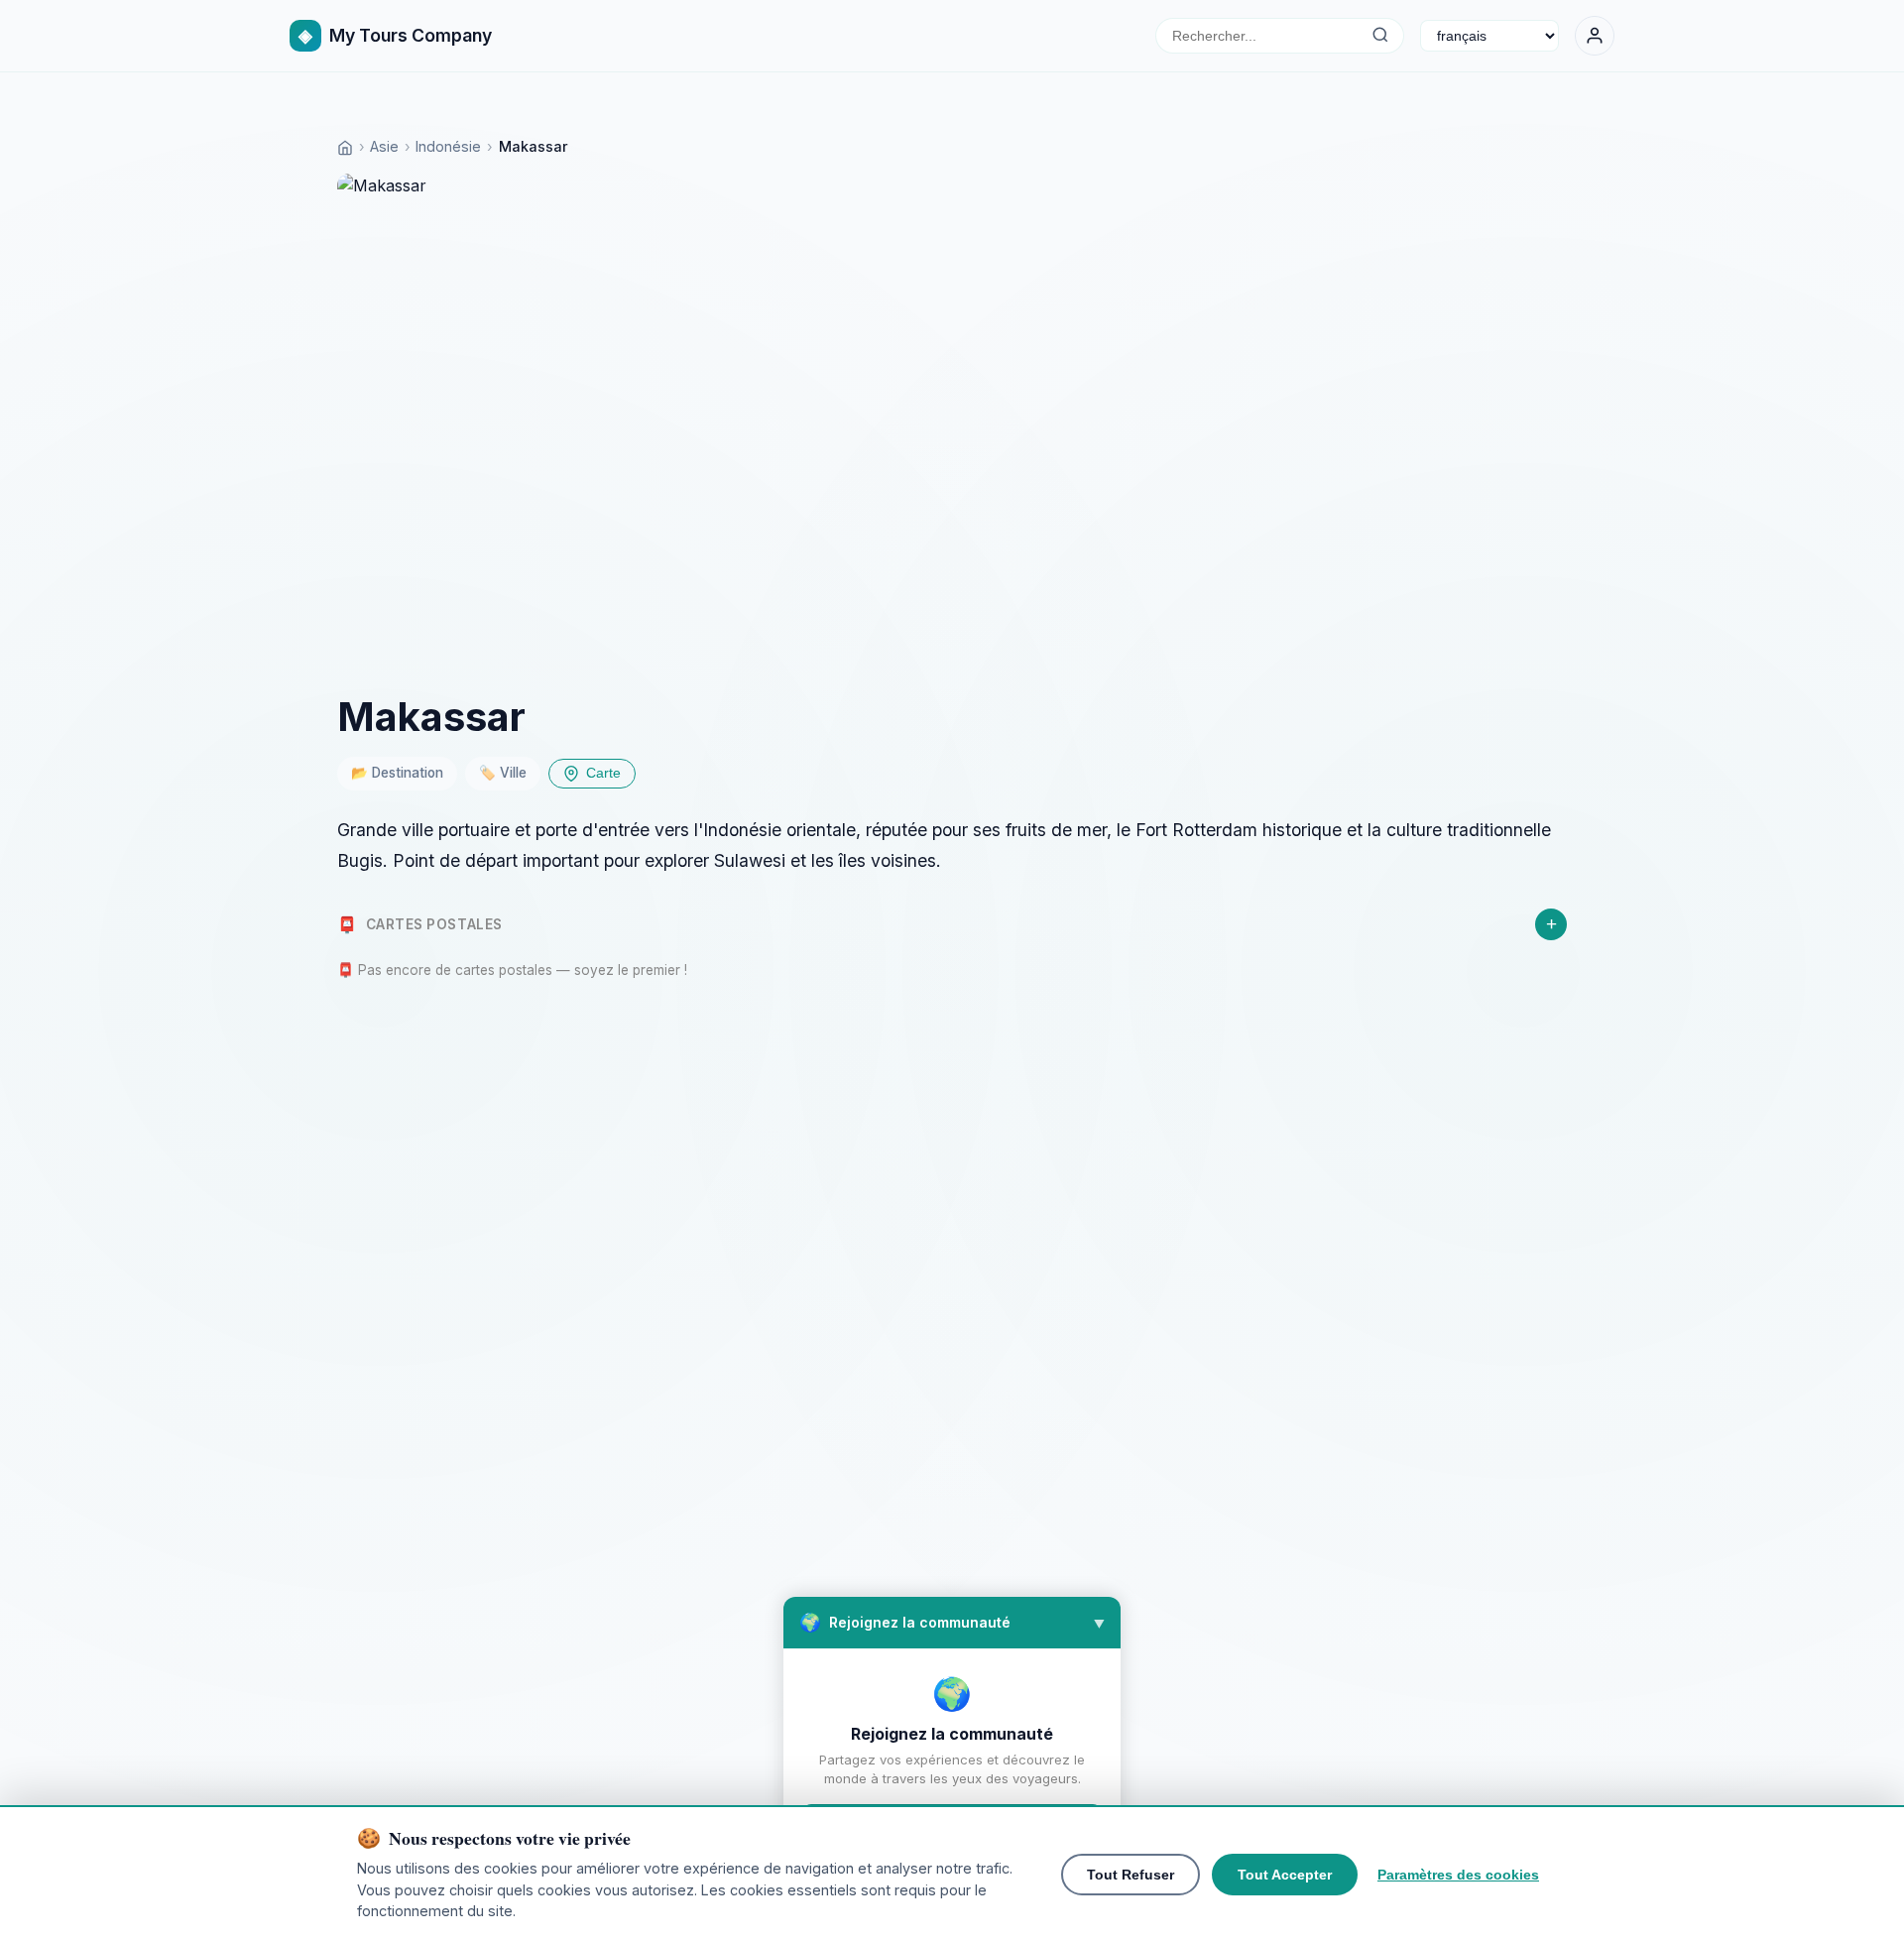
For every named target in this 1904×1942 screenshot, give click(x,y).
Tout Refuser (1130, 1875)
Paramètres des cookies (1458, 1875)
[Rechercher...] (1380, 36)
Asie (384, 146)
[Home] (345, 146)
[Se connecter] (1595, 36)
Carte (603, 773)
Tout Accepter (1285, 1875)
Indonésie (448, 146)
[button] (952, 1623)
